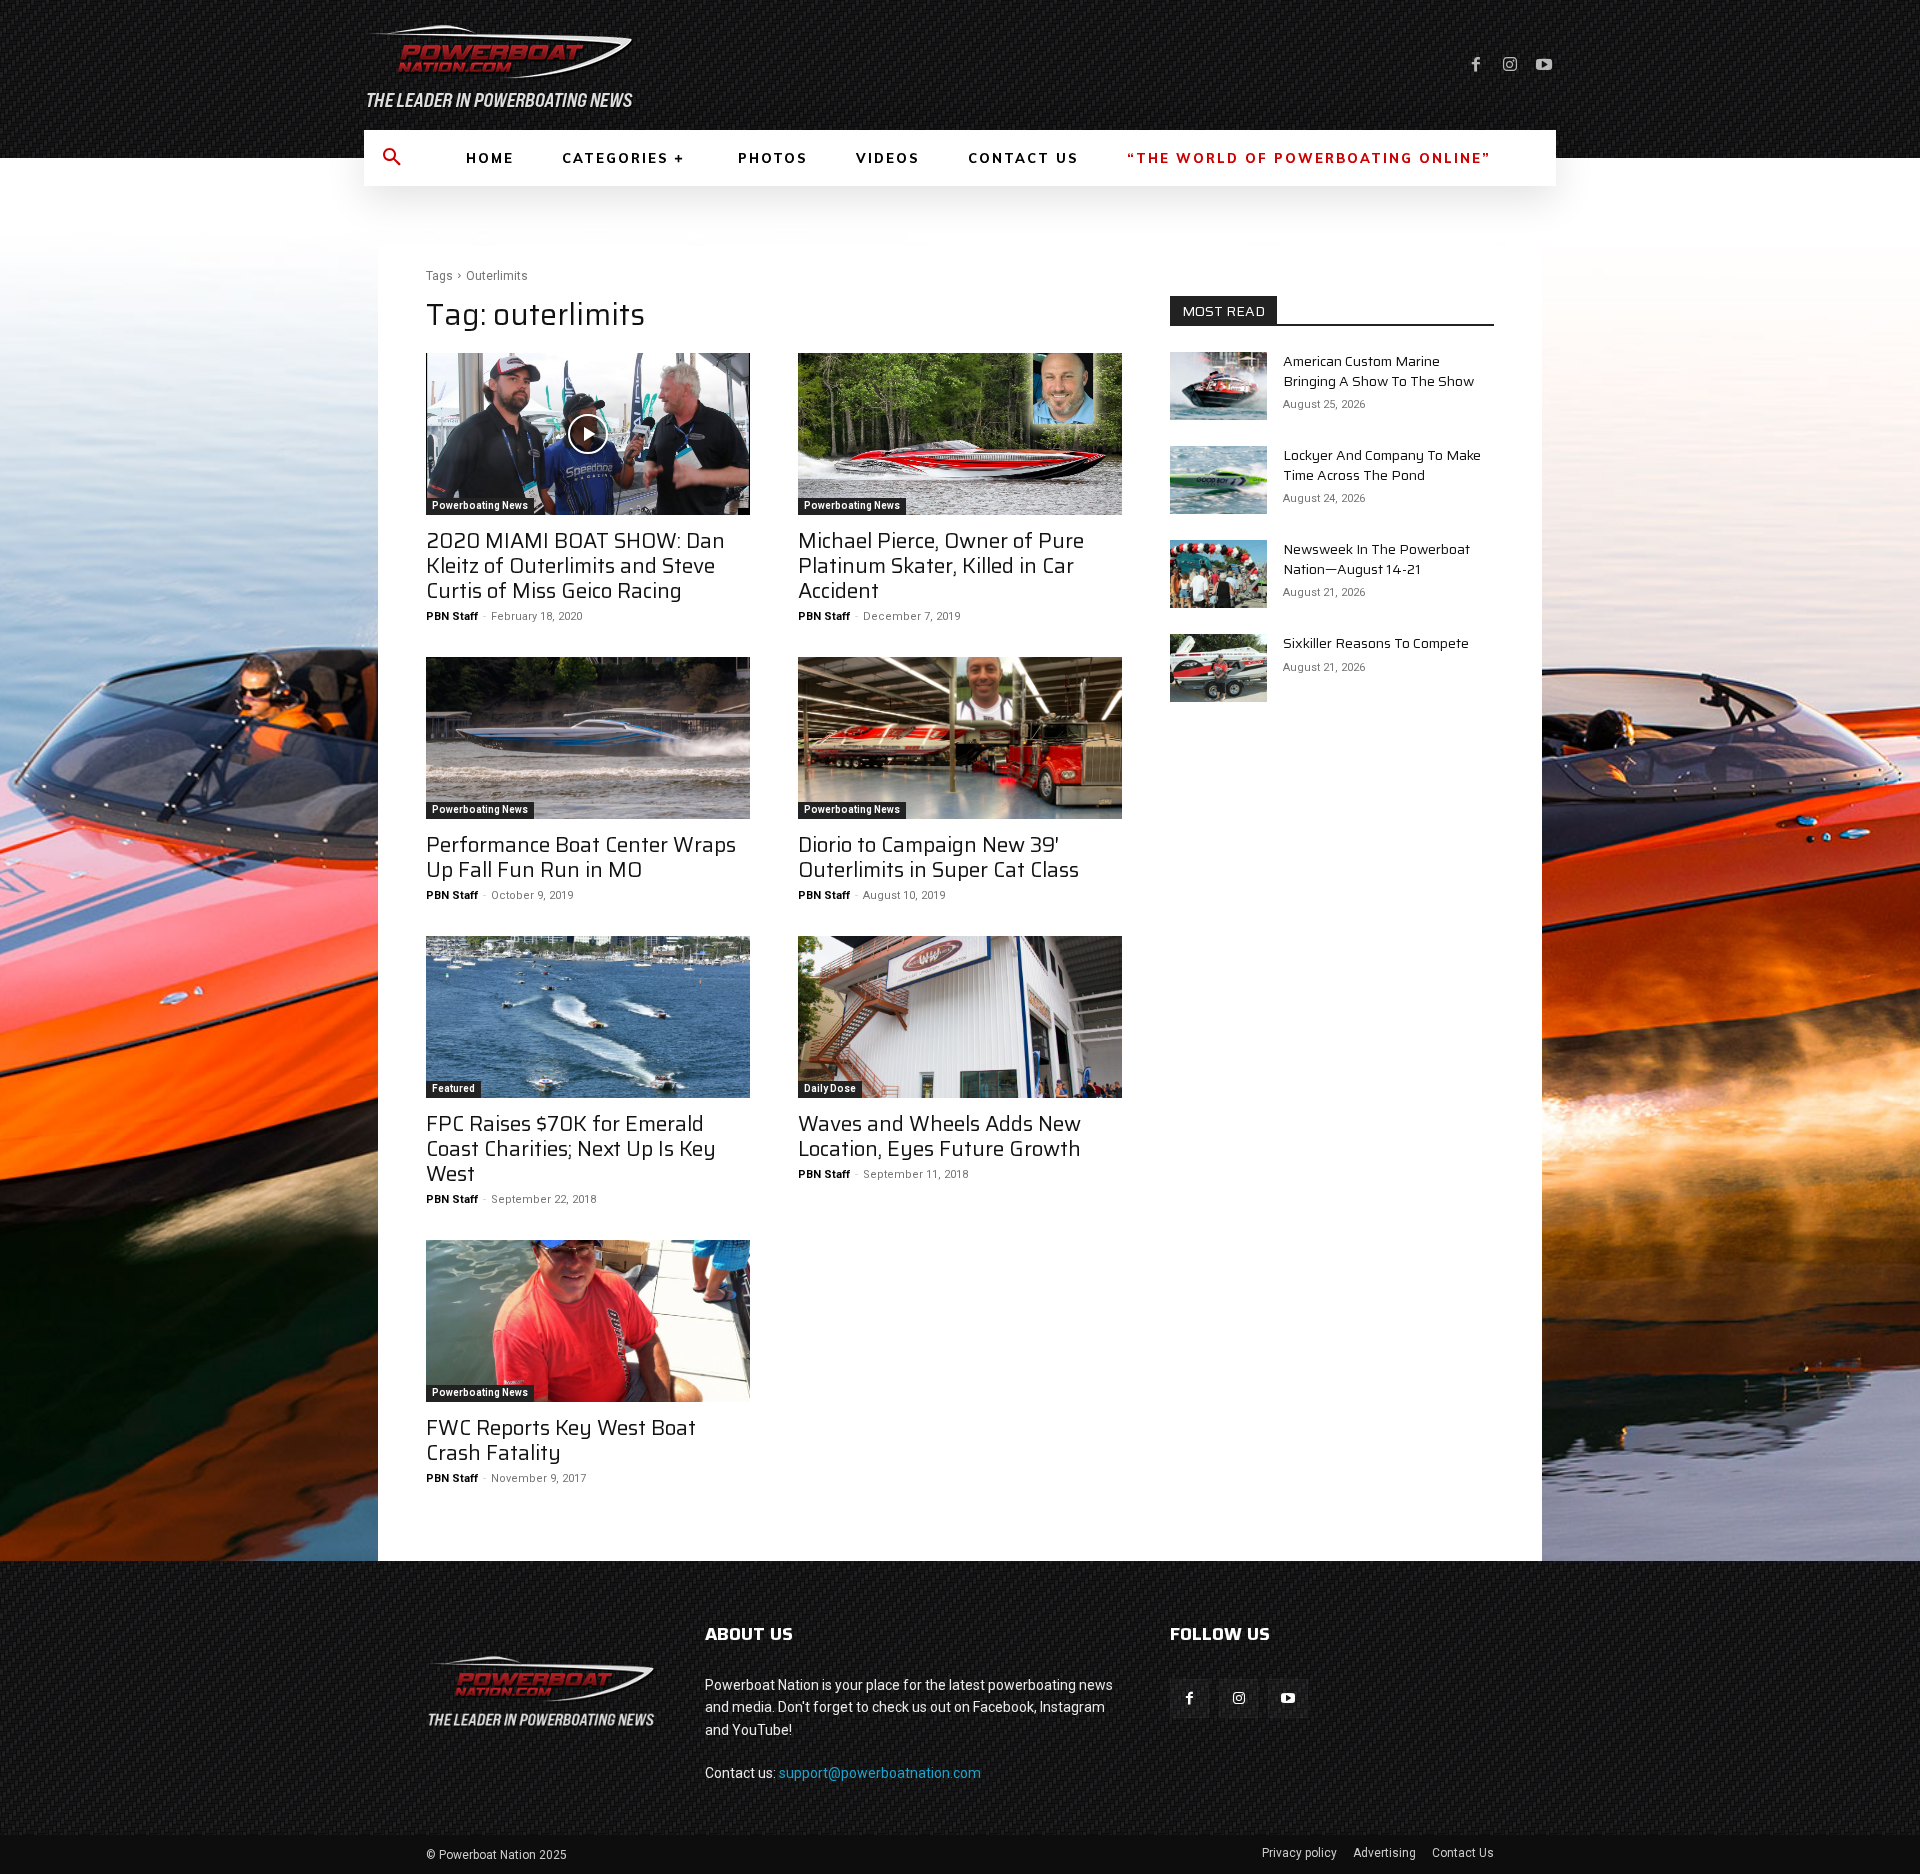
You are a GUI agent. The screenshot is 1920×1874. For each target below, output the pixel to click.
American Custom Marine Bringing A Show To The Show (1378, 371)
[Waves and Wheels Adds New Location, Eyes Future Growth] (960, 1017)
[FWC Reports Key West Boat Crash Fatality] (588, 1321)
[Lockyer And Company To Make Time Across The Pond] (1218, 480)
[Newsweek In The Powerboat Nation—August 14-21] (1218, 574)
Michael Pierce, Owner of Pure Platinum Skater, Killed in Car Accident (941, 565)
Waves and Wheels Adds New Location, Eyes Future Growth (939, 1136)
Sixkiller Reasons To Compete (1376, 643)
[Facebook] (1476, 65)
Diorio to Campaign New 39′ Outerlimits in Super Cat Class (938, 857)
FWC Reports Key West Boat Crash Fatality (561, 1440)
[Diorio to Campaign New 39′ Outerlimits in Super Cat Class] (960, 738)
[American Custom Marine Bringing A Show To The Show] (1218, 386)
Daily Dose (830, 1088)
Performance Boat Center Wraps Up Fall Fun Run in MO (581, 857)
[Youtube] (1544, 65)
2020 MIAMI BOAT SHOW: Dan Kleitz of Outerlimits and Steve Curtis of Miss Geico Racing (575, 565)
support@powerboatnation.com (880, 1773)
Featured (453, 1088)
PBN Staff (452, 616)
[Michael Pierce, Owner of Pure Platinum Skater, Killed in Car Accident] (960, 434)
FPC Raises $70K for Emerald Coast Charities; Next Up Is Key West (571, 1148)
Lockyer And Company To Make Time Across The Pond (1382, 465)
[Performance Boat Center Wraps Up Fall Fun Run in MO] (588, 738)
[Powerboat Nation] (650, 65)
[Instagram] (1510, 65)
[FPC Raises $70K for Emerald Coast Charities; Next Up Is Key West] (588, 1017)
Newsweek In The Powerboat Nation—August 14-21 (1376, 559)
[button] (392, 158)
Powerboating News (480, 505)
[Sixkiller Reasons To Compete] (1218, 668)
